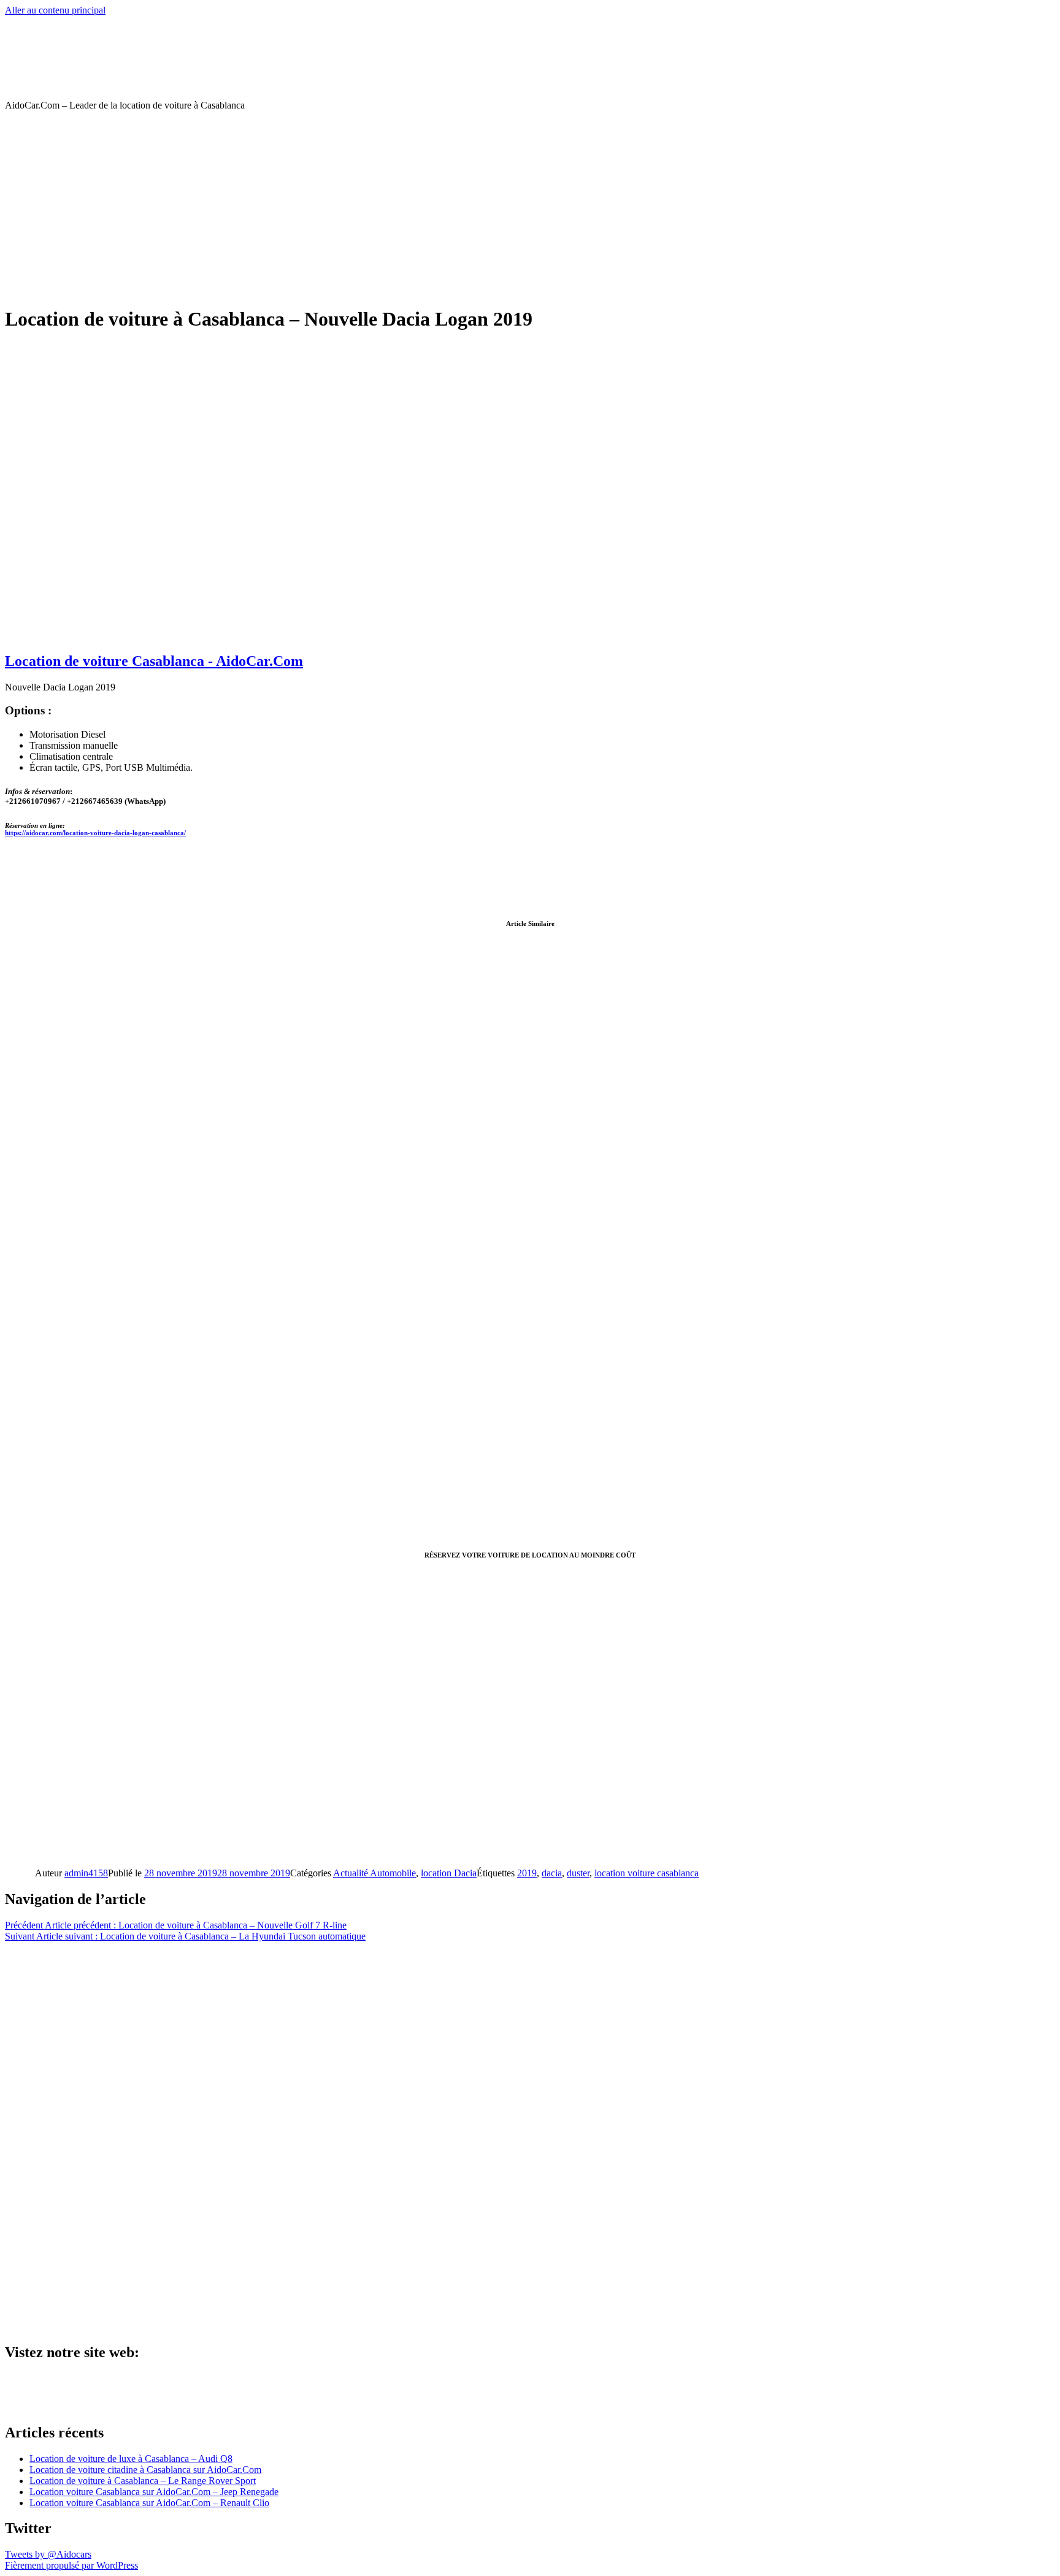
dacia (552, 1873)
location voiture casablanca (647, 1873)
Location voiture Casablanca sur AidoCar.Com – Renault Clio (149, 2503)
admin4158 (86, 1873)
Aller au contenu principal (55, 10)
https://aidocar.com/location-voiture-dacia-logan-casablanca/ (95, 833)
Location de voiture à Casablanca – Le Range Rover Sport (143, 2481)
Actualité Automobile (374, 1873)
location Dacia (449, 1873)
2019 (527, 1873)
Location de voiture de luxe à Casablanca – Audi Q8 (131, 2459)
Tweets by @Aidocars (48, 2554)
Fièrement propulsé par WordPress (71, 2565)
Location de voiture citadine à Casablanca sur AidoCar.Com (145, 2470)
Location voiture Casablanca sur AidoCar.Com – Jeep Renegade (154, 2492)
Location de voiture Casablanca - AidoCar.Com (154, 661)
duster (578, 1873)
